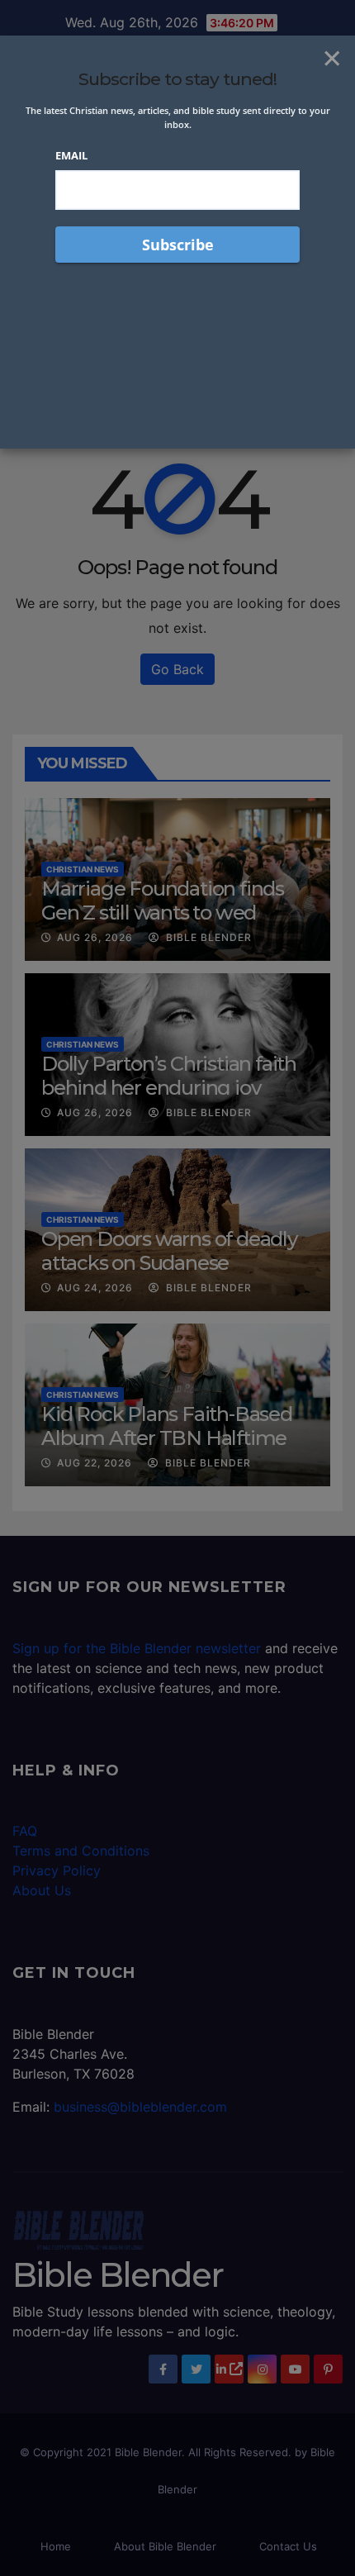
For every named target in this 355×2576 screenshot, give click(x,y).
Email (71, 155)
